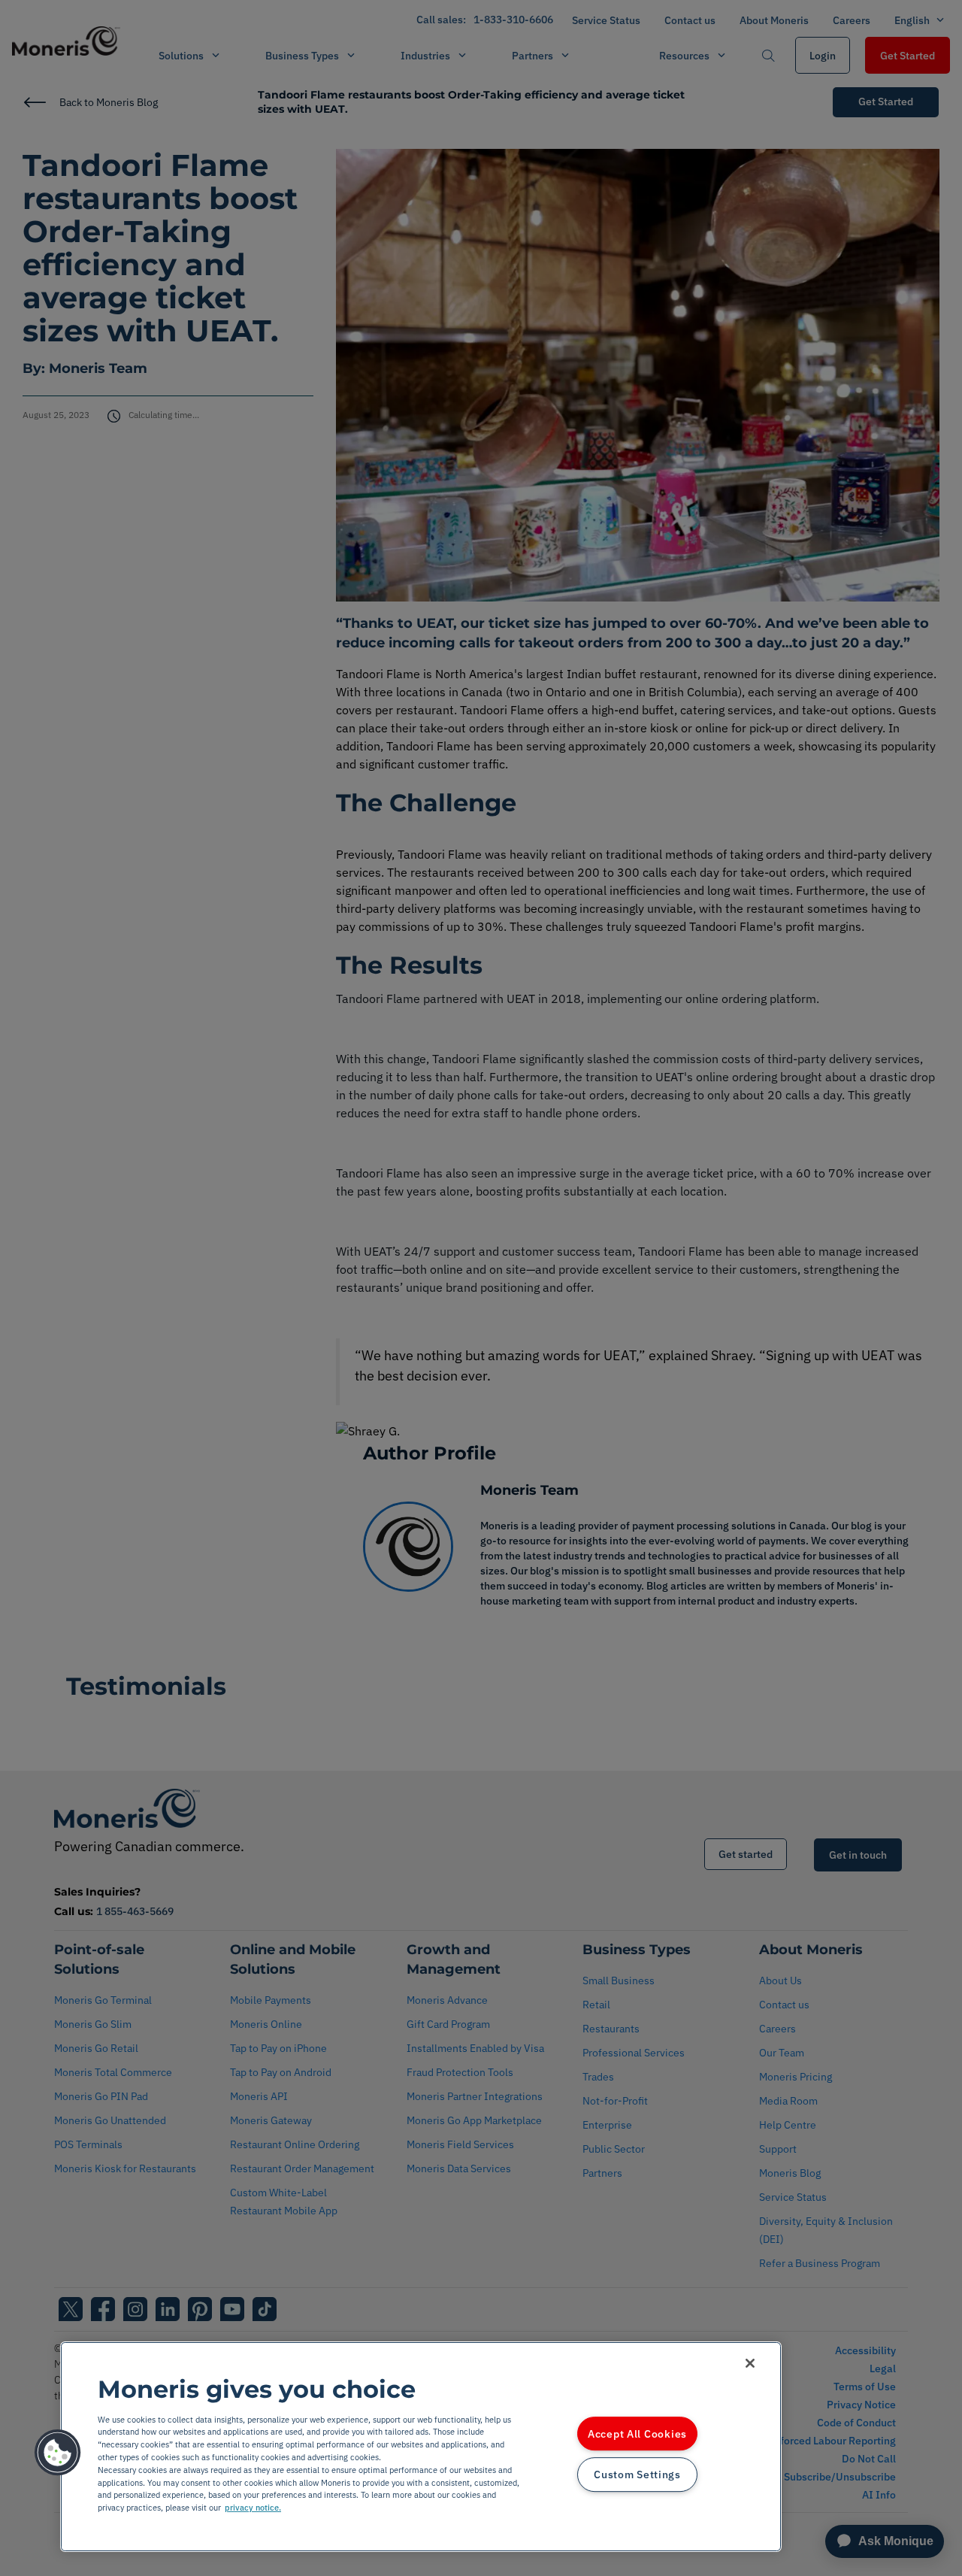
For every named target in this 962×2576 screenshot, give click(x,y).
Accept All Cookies (637, 2434)
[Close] (750, 2363)
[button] (58, 2453)
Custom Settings (637, 2475)
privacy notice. (253, 2508)
